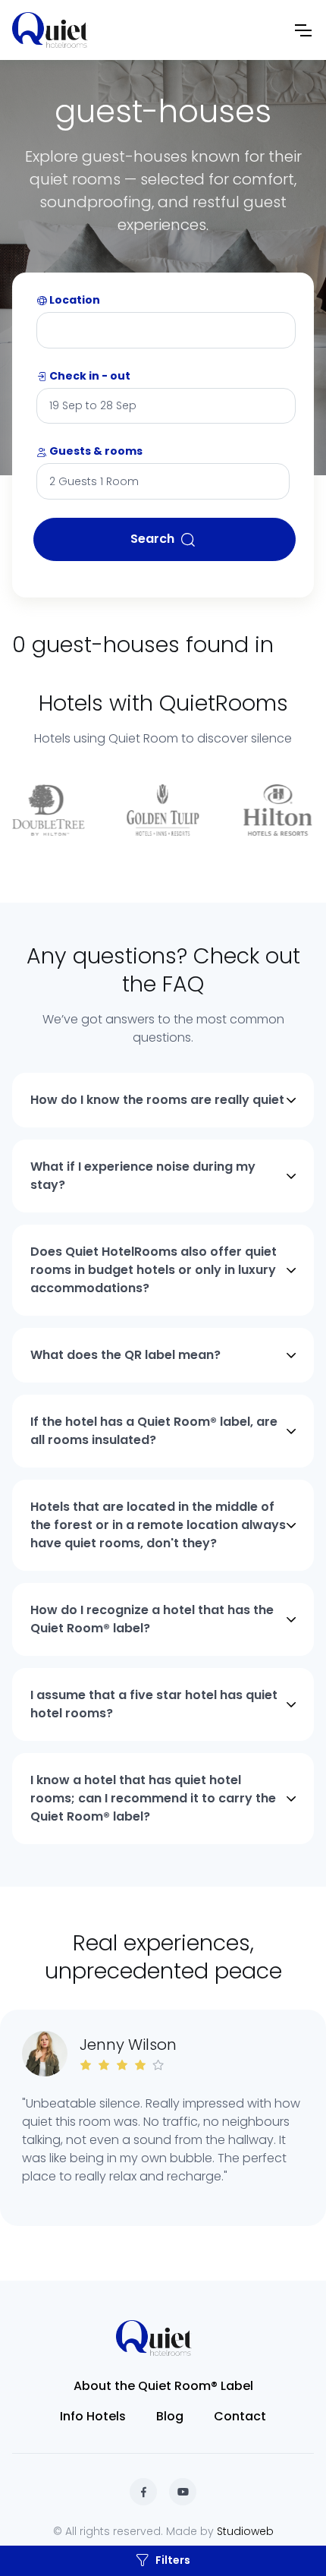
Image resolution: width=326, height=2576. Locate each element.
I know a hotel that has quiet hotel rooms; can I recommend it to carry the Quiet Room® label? (153, 1798)
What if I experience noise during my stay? (143, 1176)
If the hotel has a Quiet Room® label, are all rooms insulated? (154, 1431)
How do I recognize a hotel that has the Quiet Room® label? (152, 1619)
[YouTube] (183, 2492)
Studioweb (245, 2531)
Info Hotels (93, 2416)
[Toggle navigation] (302, 30)
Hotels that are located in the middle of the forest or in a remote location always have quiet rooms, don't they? (158, 1525)
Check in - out (89, 376)
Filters (173, 2560)
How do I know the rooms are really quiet (157, 1100)
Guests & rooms (95, 451)
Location (74, 300)
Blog (170, 2416)
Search (152, 539)
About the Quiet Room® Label (163, 2386)
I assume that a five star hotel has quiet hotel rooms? (154, 1704)
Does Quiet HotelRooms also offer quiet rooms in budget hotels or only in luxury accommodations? (154, 1270)
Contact (240, 2416)
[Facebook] (143, 2492)
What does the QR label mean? (125, 1355)
